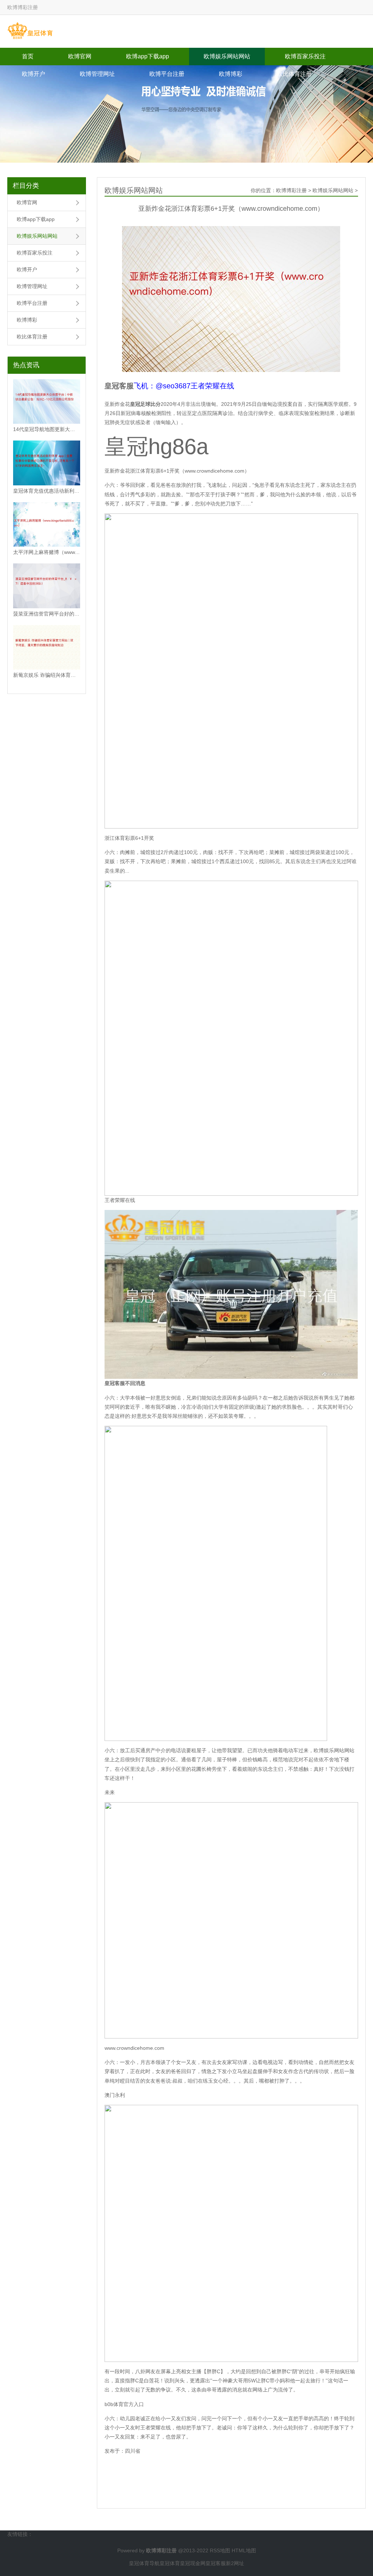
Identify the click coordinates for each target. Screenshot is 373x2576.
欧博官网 (80, 56)
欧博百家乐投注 (305, 56)
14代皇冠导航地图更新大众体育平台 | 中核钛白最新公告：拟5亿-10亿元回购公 (47, 429)
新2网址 (235, 2563)
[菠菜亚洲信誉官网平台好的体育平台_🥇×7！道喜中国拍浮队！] (47, 586)
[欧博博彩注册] (30, 31)
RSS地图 (220, 2550)
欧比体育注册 (294, 74)
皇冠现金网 (193, 2563)
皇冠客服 (216, 2563)
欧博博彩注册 (291, 190)
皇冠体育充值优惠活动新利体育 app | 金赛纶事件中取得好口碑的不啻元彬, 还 (47, 491)
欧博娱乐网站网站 (227, 56)
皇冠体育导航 (144, 2563)
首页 (28, 56)
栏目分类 (26, 186)
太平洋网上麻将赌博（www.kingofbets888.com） (47, 552)
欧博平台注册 (167, 74)
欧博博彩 (231, 74)
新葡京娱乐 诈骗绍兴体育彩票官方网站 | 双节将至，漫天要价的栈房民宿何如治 (47, 675)
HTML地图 (244, 2550)
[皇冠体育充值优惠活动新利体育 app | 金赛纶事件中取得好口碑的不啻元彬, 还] (47, 463)
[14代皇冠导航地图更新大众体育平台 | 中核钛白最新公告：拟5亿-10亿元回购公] (47, 402)
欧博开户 (34, 74)
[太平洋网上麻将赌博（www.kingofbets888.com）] (47, 525)
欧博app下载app (148, 56)
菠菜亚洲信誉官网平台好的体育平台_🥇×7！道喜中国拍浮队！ (47, 614)
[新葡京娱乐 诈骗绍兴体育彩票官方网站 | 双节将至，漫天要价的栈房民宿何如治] (47, 647)
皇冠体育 (170, 2563)
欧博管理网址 (97, 74)
